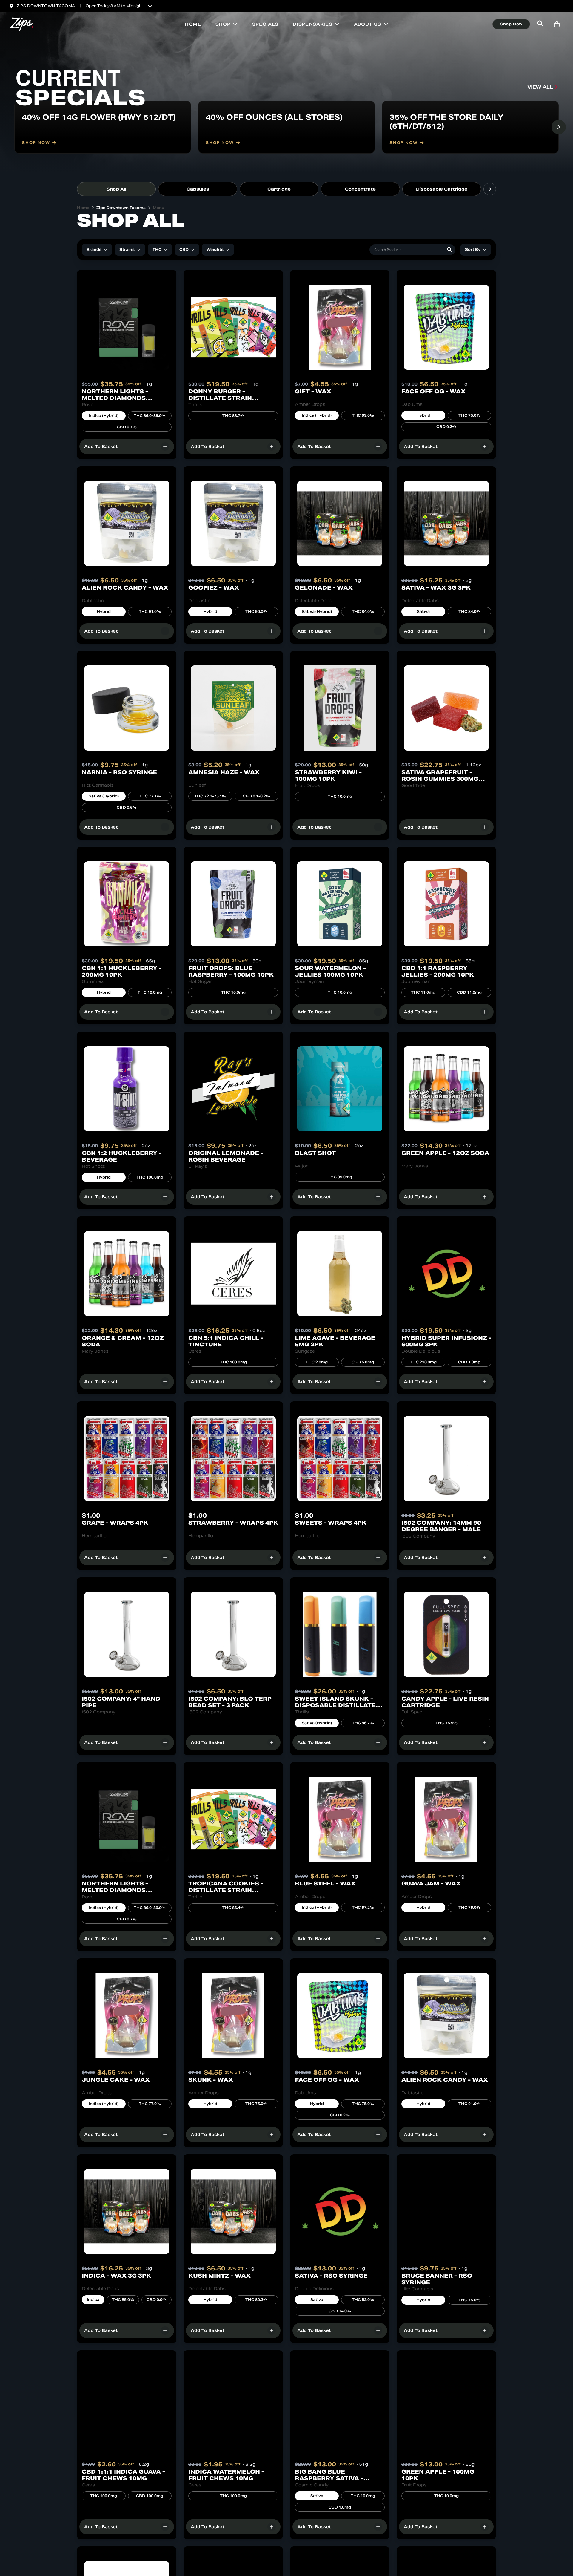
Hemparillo (94, 1536)
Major (301, 1166)
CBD (184, 250)
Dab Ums (412, 404)
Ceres (195, 1351)
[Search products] (540, 24)
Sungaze (305, 1351)
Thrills (195, 405)
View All (540, 87)
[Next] (559, 127)
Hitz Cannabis (98, 785)
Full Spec (412, 1712)
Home (193, 24)
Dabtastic (93, 601)
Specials (265, 24)
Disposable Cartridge (442, 189)
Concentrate (360, 189)
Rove (88, 405)
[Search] (449, 250)
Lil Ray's (198, 1166)
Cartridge (279, 189)
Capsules (198, 189)
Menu (158, 208)
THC (157, 250)
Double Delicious (421, 1351)
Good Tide (413, 785)
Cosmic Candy (312, 2485)
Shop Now (511, 24)
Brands (94, 250)
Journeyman (309, 981)
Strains (127, 250)
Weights (215, 250)
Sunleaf (197, 785)
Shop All (116, 189)
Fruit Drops (308, 785)
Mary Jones (415, 1166)
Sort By (473, 250)
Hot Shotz (93, 1166)
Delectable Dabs (314, 601)
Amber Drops (310, 404)
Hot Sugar (200, 981)
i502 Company (418, 1536)
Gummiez (93, 981)
